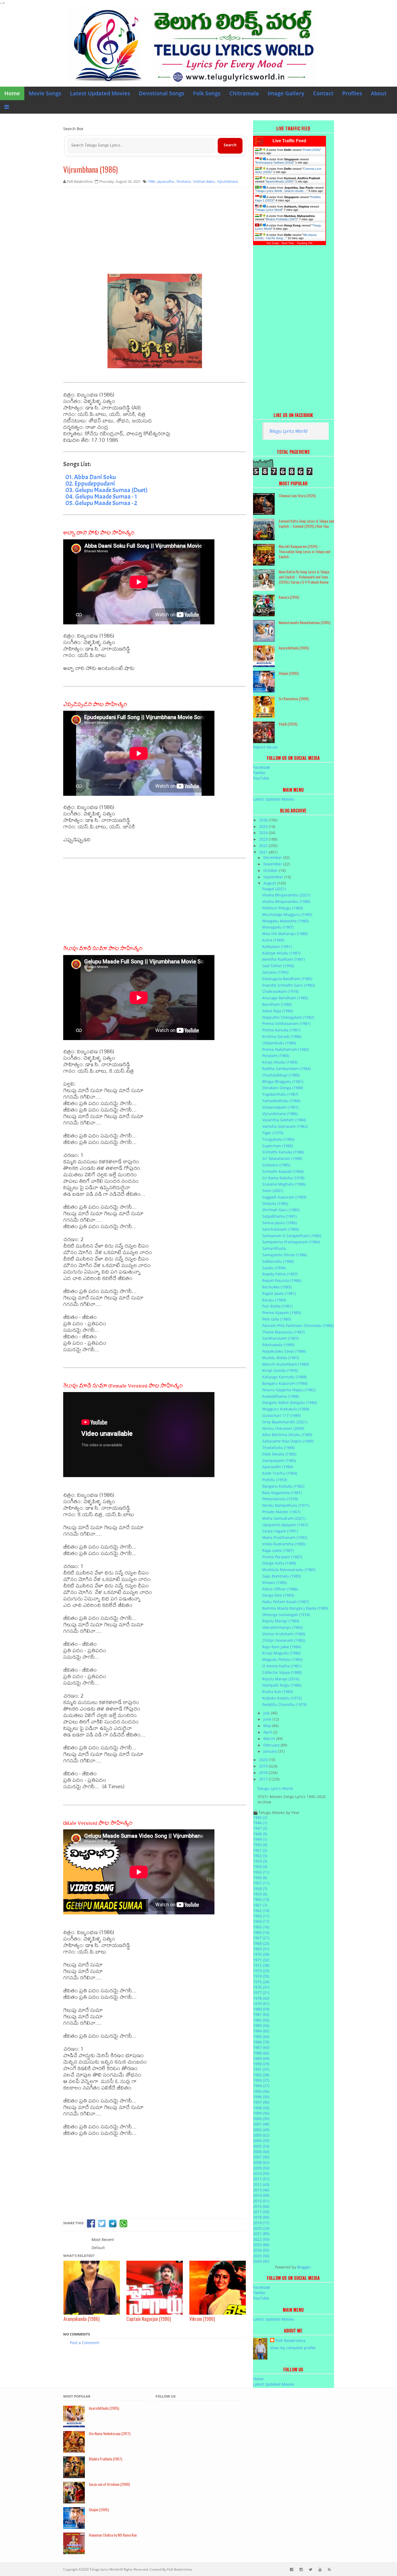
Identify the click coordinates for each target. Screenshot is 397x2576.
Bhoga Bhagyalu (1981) (283, 1081)
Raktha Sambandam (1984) (286, 1069)
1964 (261, 1921)
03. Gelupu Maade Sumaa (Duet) (106, 490)
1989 (261, 2058)
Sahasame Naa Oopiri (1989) (288, 1441)
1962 (261, 1910)
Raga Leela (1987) (278, 1550)
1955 (261, 1872)
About (379, 93)
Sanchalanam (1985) (280, 1229)
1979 (261, 2004)
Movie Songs (45, 93)
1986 (261, 2042)
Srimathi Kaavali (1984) (283, 1171)
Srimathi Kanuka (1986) (283, 1152)
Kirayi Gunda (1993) (280, 1370)
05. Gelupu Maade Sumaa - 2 (101, 503)
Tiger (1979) (273, 1133)
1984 (261, 2031)
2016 (261, 2206)
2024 (264, 833)
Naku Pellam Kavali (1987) (285, 1602)
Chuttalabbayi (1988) (281, 1075)
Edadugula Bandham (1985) (287, 979)
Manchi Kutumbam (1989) (286, 1364)
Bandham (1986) (277, 1004)
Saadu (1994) (274, 1268)
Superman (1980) (278, 1146)
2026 (264, 820)
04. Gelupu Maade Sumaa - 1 (101, 496)
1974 (261, 1976)
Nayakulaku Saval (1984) (284, 1351)
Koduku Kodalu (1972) (282, 1698)
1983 (261, 2025)
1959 (260, 1894)
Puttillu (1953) (275, 1480)
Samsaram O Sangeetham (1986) (292, 1236)
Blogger (304, 2267)
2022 (264, 846)
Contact (323, 93)
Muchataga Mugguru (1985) (287, 914)
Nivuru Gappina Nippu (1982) (289, 1390)
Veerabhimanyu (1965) (282, 1627)
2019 (264, 1766)
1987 (261, 2047)
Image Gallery (286, 93)
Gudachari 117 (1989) (281, 1415)
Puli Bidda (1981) (277, 1306)
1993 (261, 2080)
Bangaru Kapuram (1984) (285, 1383)
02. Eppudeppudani (90, 483)
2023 (264, 839)
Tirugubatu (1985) (278, 1139)
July (267, 1713)
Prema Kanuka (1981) (281, 1030)
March (270, 1739)
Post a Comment (85, 2343)
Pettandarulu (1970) (280, 1499)
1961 (260, 1905)
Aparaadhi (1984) (278, 1467)
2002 (261, 2130)
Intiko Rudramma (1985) (284, 1544)
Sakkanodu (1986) (278, 1261)
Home (12, 93)
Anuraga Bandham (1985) (285, 998)
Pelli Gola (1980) (277, 1319)
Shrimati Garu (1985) (281, 1210)
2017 (264, 1779)
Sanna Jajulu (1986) (280, 1223)
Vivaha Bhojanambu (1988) (286, 901)
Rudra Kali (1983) (278, 1692)
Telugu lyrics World (104, 2569)
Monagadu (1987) (278, 927)
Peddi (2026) (312, 150)
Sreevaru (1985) (276, 1165)
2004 (261, 2140)
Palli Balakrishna (290, 2340)
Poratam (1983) (276, 1056)
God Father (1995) (278, 966)
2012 (261, 2184)
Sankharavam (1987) (280, 1338)
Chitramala (244, 93)
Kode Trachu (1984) (280, 1473)
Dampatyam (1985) (279, 1460)
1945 (260, 1817)
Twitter (259, 773)
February (272, 1745)
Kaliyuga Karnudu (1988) (284, 1377)
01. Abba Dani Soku (91, 477)
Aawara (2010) (289, 597)
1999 (261, 2113)
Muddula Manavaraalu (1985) (289, 1570)
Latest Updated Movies (100, 93)
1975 (261, 1982)
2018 (264, 1773)
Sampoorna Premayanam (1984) (291, 1242)
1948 (260, 1834)
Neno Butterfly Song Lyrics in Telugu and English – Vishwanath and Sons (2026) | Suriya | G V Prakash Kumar (304, 577)
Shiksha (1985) (275, 1204)
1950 (260, 1845)
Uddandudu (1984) (279, 1043)
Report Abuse (265, 747)
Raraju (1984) (274, 1300)
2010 (261, 2173)
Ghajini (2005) (289, 673)
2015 (261, 2201)
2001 (261, 2124)
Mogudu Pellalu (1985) (282, 1659)
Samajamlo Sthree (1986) (285, 1255)
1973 (261, 1971)
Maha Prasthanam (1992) (285, 1537)
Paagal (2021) (274, 889)
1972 (261, 1965)
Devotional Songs (162, 93)
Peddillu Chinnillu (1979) (284, 1705)
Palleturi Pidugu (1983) (283, 908)
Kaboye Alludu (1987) (281, 953)
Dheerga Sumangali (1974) (286, 1615)
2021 (264, 852)
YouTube (261, 778)
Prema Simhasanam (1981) (286, 1023)
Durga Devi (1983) (278, 1595)
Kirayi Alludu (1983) (280, 1062)
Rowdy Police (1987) (280, 1274)
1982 (261, 2020)
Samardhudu (274, 1248)
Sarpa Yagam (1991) (280, 1531)
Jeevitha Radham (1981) (283, 959)
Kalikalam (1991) (277, 947)
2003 (261, 2135)
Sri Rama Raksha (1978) (283, 1178)
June (268, 1719)
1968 (261, 1943)
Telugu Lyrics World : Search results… (281, 191)
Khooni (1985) (275, 1583)
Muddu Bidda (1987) (281, 1358)
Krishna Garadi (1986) (282, 1036)
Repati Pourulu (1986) (282, 1280)
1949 (260, 1839)
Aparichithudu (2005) (280, 181)
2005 (261, 2146)
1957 (261, 1883)
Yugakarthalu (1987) (280, 1094)
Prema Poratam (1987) (282, 1557)
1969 (261, 1949)
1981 (261, 2014)
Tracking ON (305, 243)
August (270, 883)
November (273, 864)
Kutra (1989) (273, 940)
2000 (261, 2119)
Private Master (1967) (281, 1512)
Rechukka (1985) (277, 1287)
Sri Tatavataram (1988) (282, 1158)
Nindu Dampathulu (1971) (286, 1505)
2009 (261, 2168)
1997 (261, 2102)
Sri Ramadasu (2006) (294, 698)
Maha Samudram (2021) (284, 1518)
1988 (261, 2053)
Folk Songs (207, 93)
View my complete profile (293, 2348)
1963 (261, 1916)
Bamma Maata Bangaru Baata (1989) (295, 1608)
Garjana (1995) (275, 972)
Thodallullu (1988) (278, 1448)
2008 (261, 2162)
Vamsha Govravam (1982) (285, 1126)
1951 (260, 1850)
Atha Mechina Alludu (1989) (287, 1435)
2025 (264, 826)
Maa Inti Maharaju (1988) (285, 934)
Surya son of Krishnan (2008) (109, 2484)
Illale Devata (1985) (279, 1454)
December (273, 857)
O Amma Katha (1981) (282, 1666)
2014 (261, 2195)
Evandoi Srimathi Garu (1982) (289, 985)
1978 (261, 1998)
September (274, 877)
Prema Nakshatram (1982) (286, 1049)
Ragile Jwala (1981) (279, 1293)
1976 (261, 1987)
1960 (261, 1899)
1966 (261, 1932)
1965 (261, 1927)
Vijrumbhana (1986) (90, 169)
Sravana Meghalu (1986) (284, 1184)
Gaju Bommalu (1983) (282, 1576)
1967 (261, 1938)
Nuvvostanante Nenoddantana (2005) (305, 622)
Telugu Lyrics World (269, 210)
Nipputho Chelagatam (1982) (288, 1017)
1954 (260, 1866)
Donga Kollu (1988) (279, 1563)
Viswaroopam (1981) (280, 1107)
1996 (261, 2097)
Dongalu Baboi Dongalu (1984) (290, 1402)
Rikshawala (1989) (278, 1345)
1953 (260, 1861)
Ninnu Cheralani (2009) (283, 1428)
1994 (261, 2086)
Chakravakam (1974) (280, 991)
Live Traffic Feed (289, 141)
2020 (264, 1760)
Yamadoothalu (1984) (281, 1101)
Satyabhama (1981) (279, 1216)
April (268, 1732)
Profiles (352, 93)
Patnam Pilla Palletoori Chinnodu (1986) (298, 1326)
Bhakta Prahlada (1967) (282, 219)
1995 (261, 2091)
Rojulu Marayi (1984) (281, 1621)
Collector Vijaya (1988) (282, 1672)
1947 (260, 1828)
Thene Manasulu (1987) (283, 1332)
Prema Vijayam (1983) (282, 1313)
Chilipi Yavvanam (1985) (284, 1640)
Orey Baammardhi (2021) (285, 1422)
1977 (261, 1993)
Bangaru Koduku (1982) (283, 1486)
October (271, 870)
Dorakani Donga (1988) (283, 1088)
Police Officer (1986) (280, 1589)
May (268, 1726)
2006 (261, 2152)
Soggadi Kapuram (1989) (284, 1197)
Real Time (288, 243)
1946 (260, 1823)
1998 (261, 2108)
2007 (261, 2157)
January (271, 1751)
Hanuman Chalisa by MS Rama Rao (113, 2535)
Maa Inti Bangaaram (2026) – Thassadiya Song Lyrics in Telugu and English (305, 551)
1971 (261, 1960)
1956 (260, 1878)
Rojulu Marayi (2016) (281, 1679)
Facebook (261, 767)
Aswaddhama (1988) (280, 1396)
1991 (261, 2069)
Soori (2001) (273, 1191)
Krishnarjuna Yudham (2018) (275, 163)
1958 (260, 1889)
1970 (261, 1954)
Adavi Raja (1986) (278, 1011)
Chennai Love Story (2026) (297, 495)
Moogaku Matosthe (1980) (285, 921)
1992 (261, 2075)
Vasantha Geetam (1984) (284, 1120)
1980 (261, 2009)
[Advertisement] (155, 231)
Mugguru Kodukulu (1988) (286, 1409)
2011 (261, 2179)
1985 (261, 2037)
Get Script (273, 243)
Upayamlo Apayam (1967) (285, 1525)
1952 (260, 1856)
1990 (261, 2064)
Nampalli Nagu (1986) (282, 1685)
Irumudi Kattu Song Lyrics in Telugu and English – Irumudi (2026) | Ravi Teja (306, 523)
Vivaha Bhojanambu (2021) (286, 895)
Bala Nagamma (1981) (282, 1493)
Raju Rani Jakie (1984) (282, 1647)
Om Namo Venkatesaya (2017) (110, 2433)
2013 (261, 2190)
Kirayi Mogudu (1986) (281, 1653)
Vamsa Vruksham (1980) (284, 1634)
